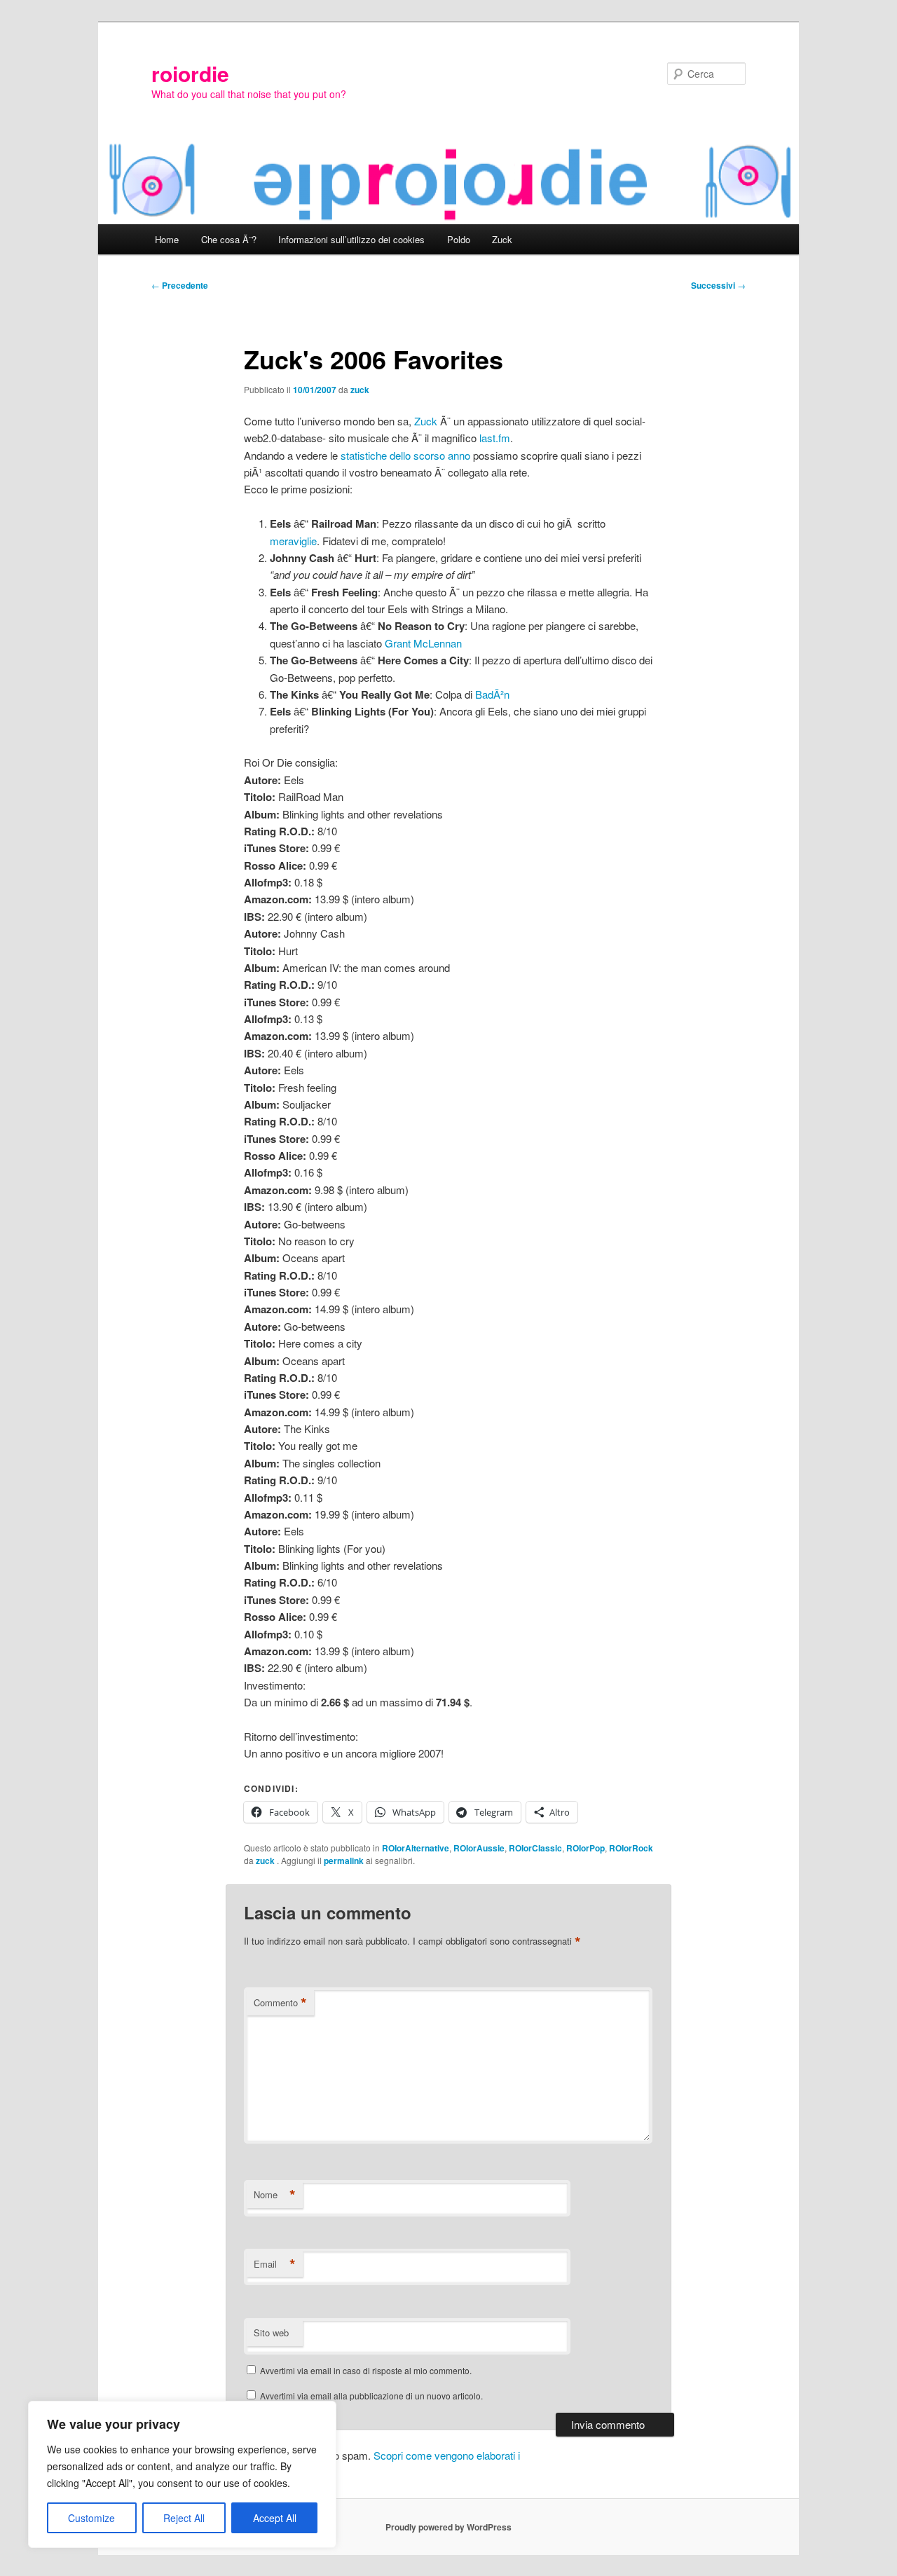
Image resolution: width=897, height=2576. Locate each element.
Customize (91, 2518)
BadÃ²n (492, 694)
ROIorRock (631, 1848)
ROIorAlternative (416, 1848)
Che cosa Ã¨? (229, 239)
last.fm (495, 438)
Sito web (271, 2332)
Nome (275, 2195)
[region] (182, 2474)
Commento (280, 2003)
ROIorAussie (479, 1848)
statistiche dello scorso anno (405, 455)
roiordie (190, 73)
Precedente (180, 285)
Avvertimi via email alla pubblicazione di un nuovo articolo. (371, 2396)
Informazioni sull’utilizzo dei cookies (351, 239)
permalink (344, 1861)
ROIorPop (586, 1848)
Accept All (275, 2518)
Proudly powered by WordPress (448, 2527)
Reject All (184, 2518)
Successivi (718, 285)
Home (167, 239)
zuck (360, 390)
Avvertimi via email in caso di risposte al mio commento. (366, 2370)
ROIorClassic (535, 1848)
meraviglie (293, 541)
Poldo (459, 239)
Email (275, 2264)
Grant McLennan (423, 643)
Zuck (502, 239)
